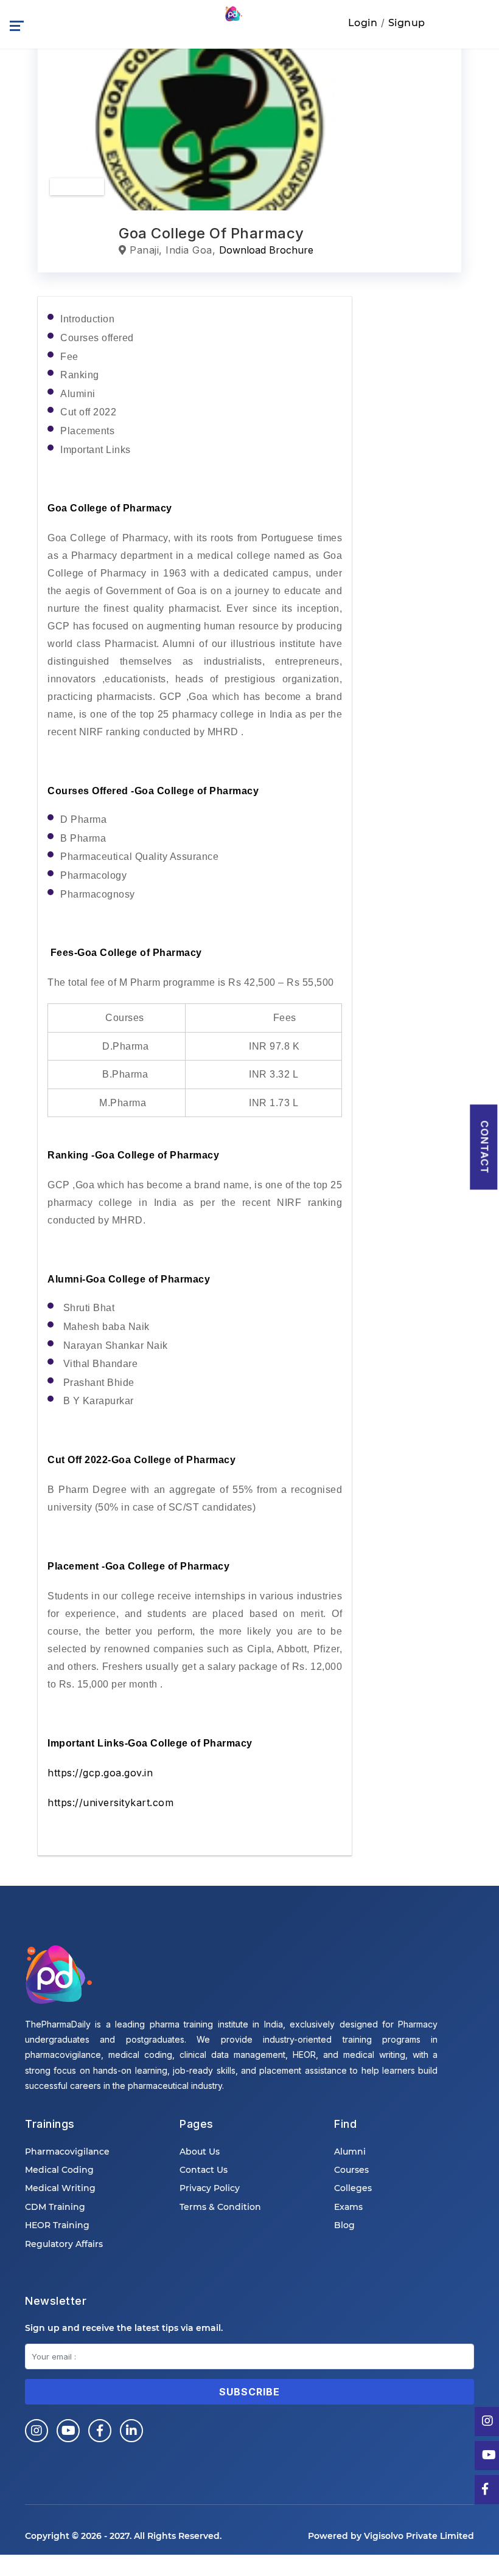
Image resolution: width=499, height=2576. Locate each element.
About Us (200, 2152)
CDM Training (55, 2207)
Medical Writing (60, 2188)
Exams (348, 2207)
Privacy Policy (210, 2188)
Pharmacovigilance (67, 2152)
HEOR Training (57, 2225)
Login (363, 23)
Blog (344, 2225)
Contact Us (204, 2170)
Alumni (350, 2152)
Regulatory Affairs (64, 2244)
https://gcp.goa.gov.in (100, 1773)
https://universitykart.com (112, 1802)
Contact (484, 1147)
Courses (351, 2170)
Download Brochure (266, 250)
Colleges (353, 2188)
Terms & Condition (220, 2207)
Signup (407, 23)
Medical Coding (59, 2170)
